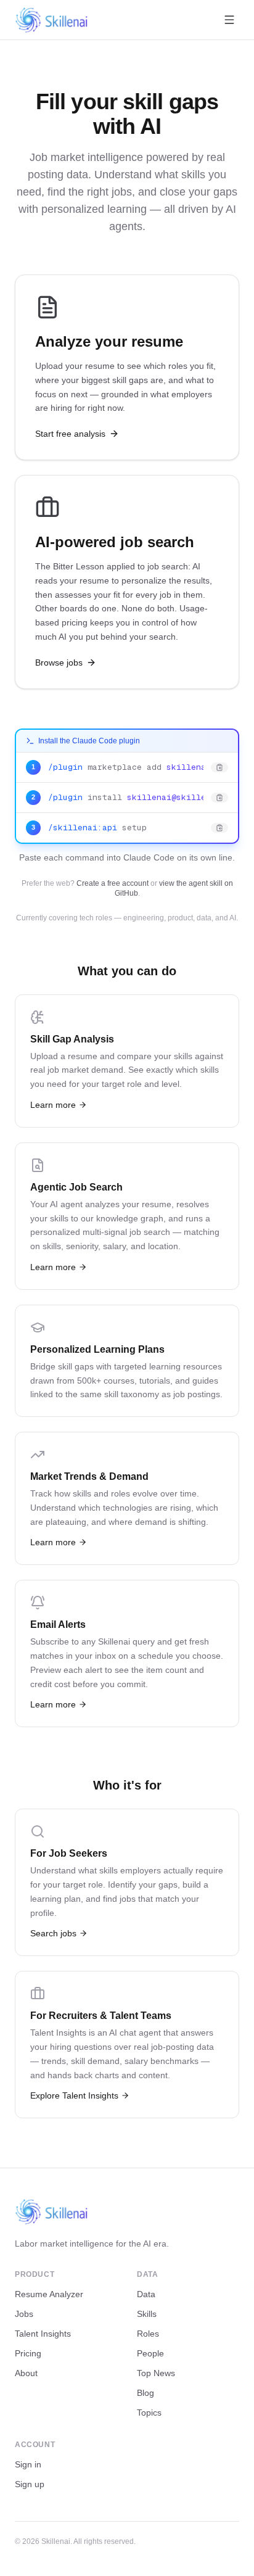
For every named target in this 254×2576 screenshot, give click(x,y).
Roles (148, 2334)
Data (146, 2294)
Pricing (28, 2353)
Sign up (30, 2484)
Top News (156, 2373)
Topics (149, 2413)
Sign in (28, 2464)
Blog (145, 2393)
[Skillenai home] (52, 20)
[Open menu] (229, 20)
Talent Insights (43, 2334)
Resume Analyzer (49, 2294)
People (150, 2353)
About (26, 2373)
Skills (147, 2314)
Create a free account (113, 883)
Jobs (24, 2314)
